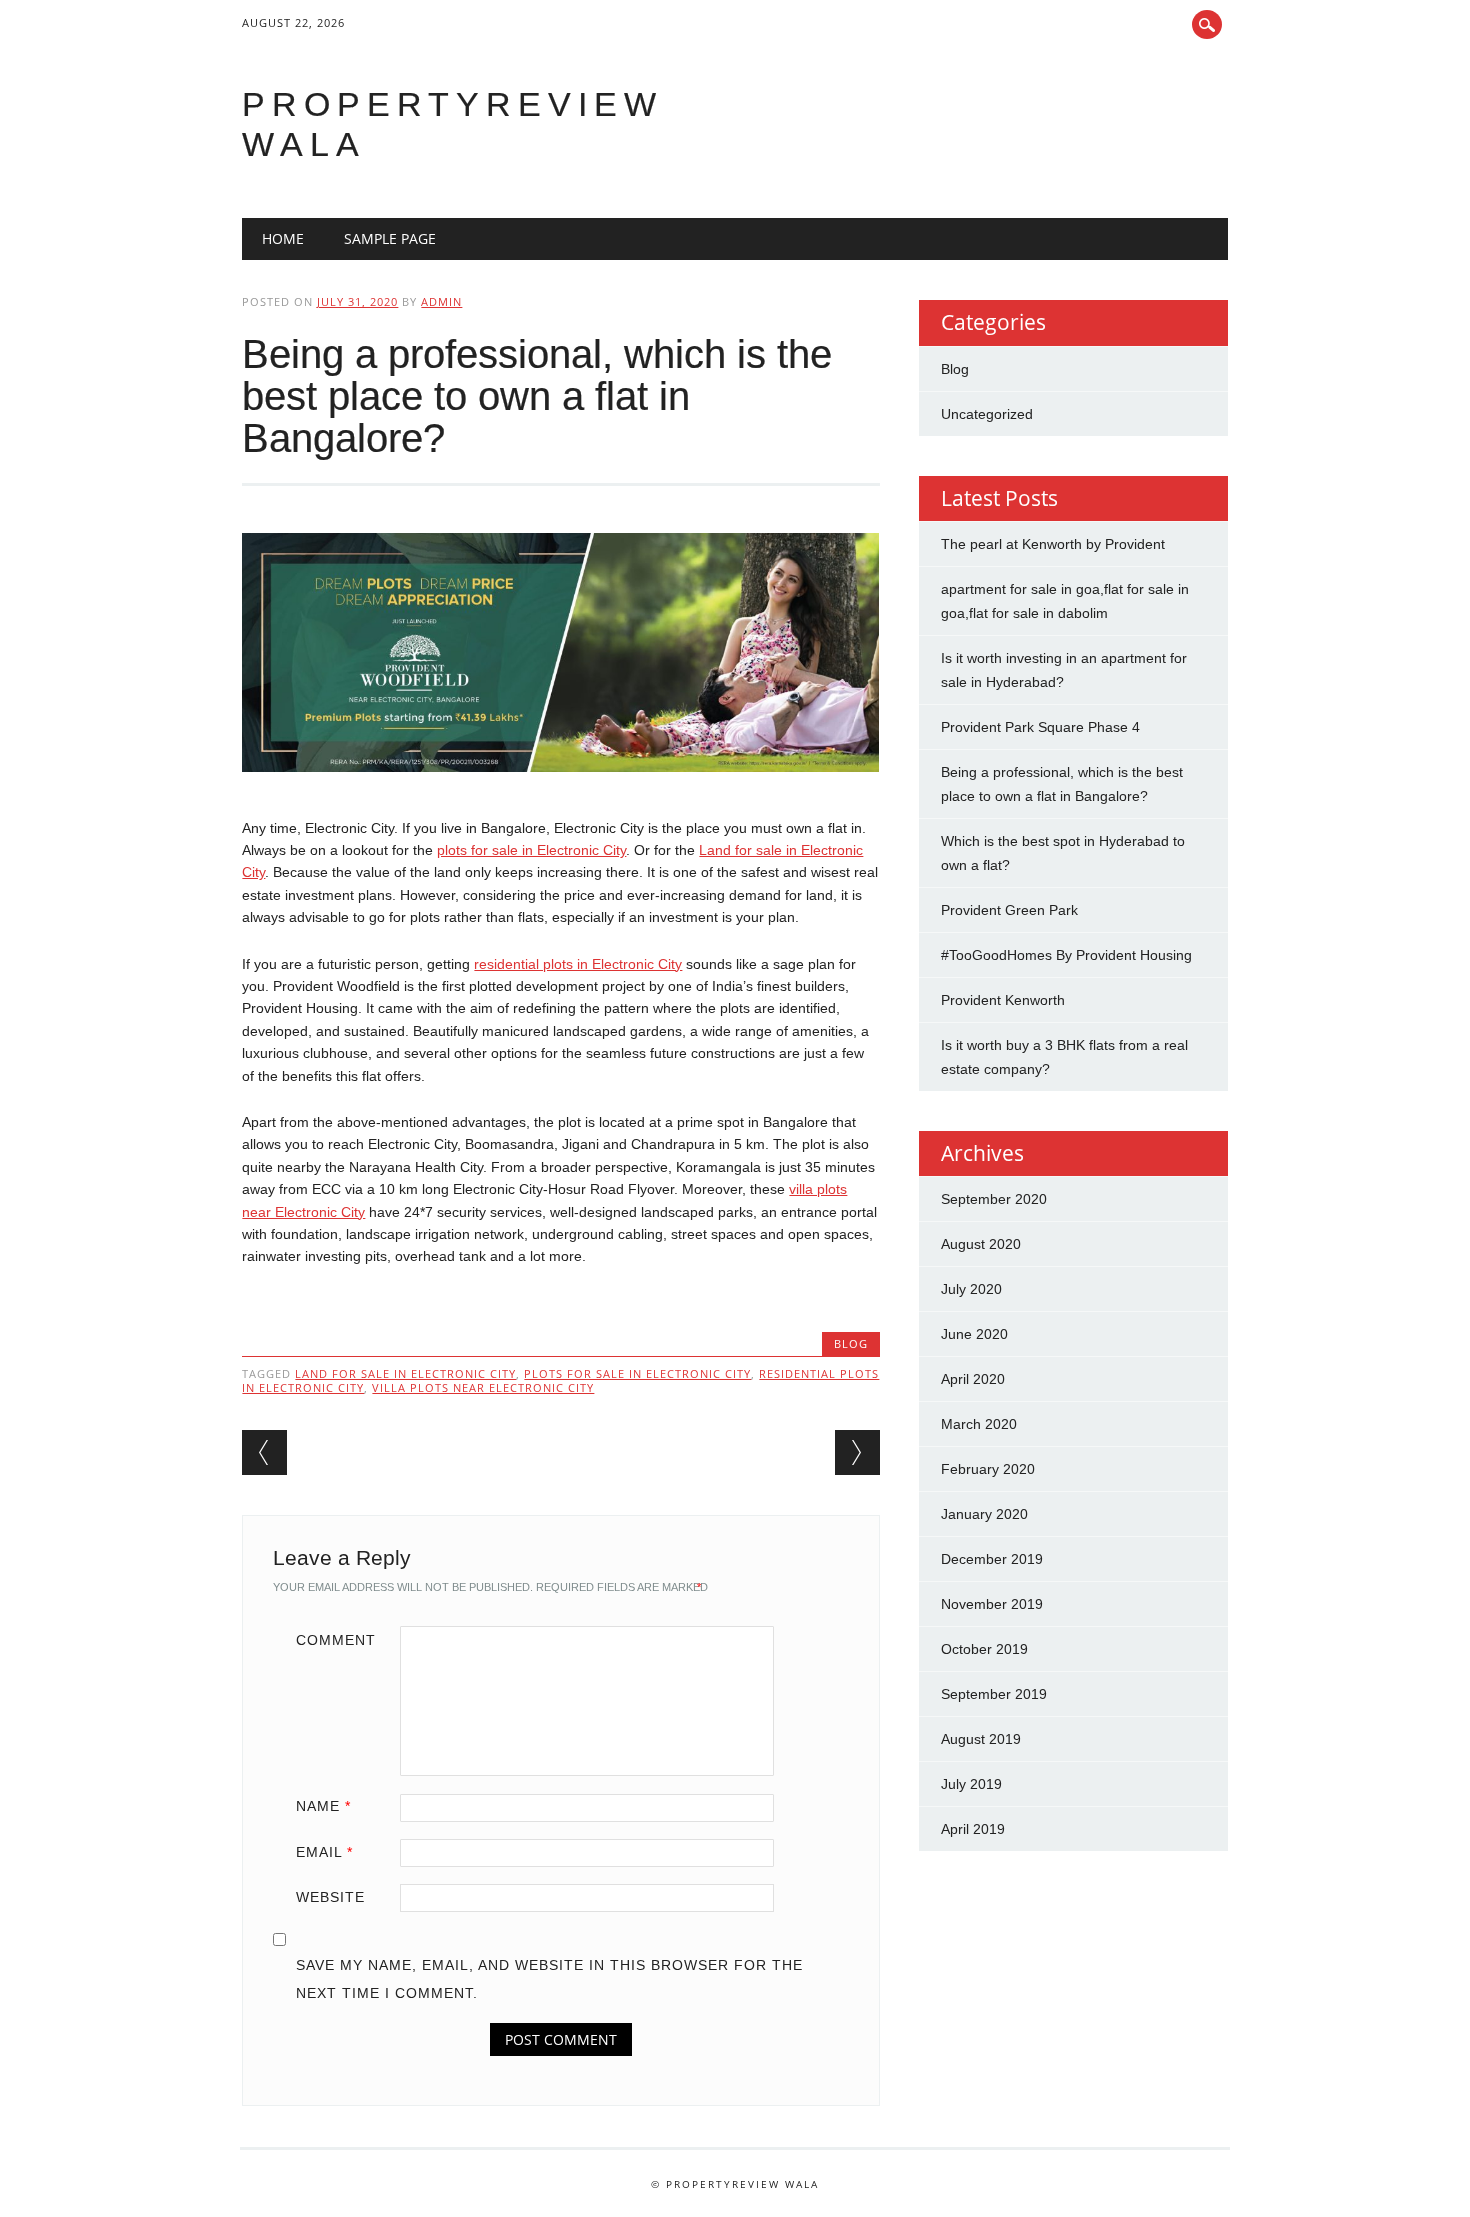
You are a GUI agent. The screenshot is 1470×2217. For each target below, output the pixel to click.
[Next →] (857, 1452)
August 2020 (981, 1244)
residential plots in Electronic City (578, 964)
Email (324, 1852)
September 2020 (994, 1199)
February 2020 (988, 1469)
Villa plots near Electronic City (483, 1387)
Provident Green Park (1009, 910)
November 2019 (992, 1604)
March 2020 (979, 1424)
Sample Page (390, 238)
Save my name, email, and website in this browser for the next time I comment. (549, 1979)
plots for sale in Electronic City (531, 850)
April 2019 (973, 1829)
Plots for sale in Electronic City (637, 1373)
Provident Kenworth (1003, 1000)
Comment (336, 1640)
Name (323, 1806)
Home (283, 238)
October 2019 (984, 1649)
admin (441, 301)
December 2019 (992, 1559)
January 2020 (984, 1514)
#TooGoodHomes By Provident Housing (1066, 955)
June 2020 (974, 1334)
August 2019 (981, 1739)
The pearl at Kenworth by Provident (1053, 544)
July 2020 (971, 1289)
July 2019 (971, 1784)
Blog (851, 1343)
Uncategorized (987, 414)
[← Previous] (264, 1452)
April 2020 (973, 1379)
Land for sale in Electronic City (405, 1373)
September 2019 (994, 1694)
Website (330, 1897)
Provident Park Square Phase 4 (1040, 727)
